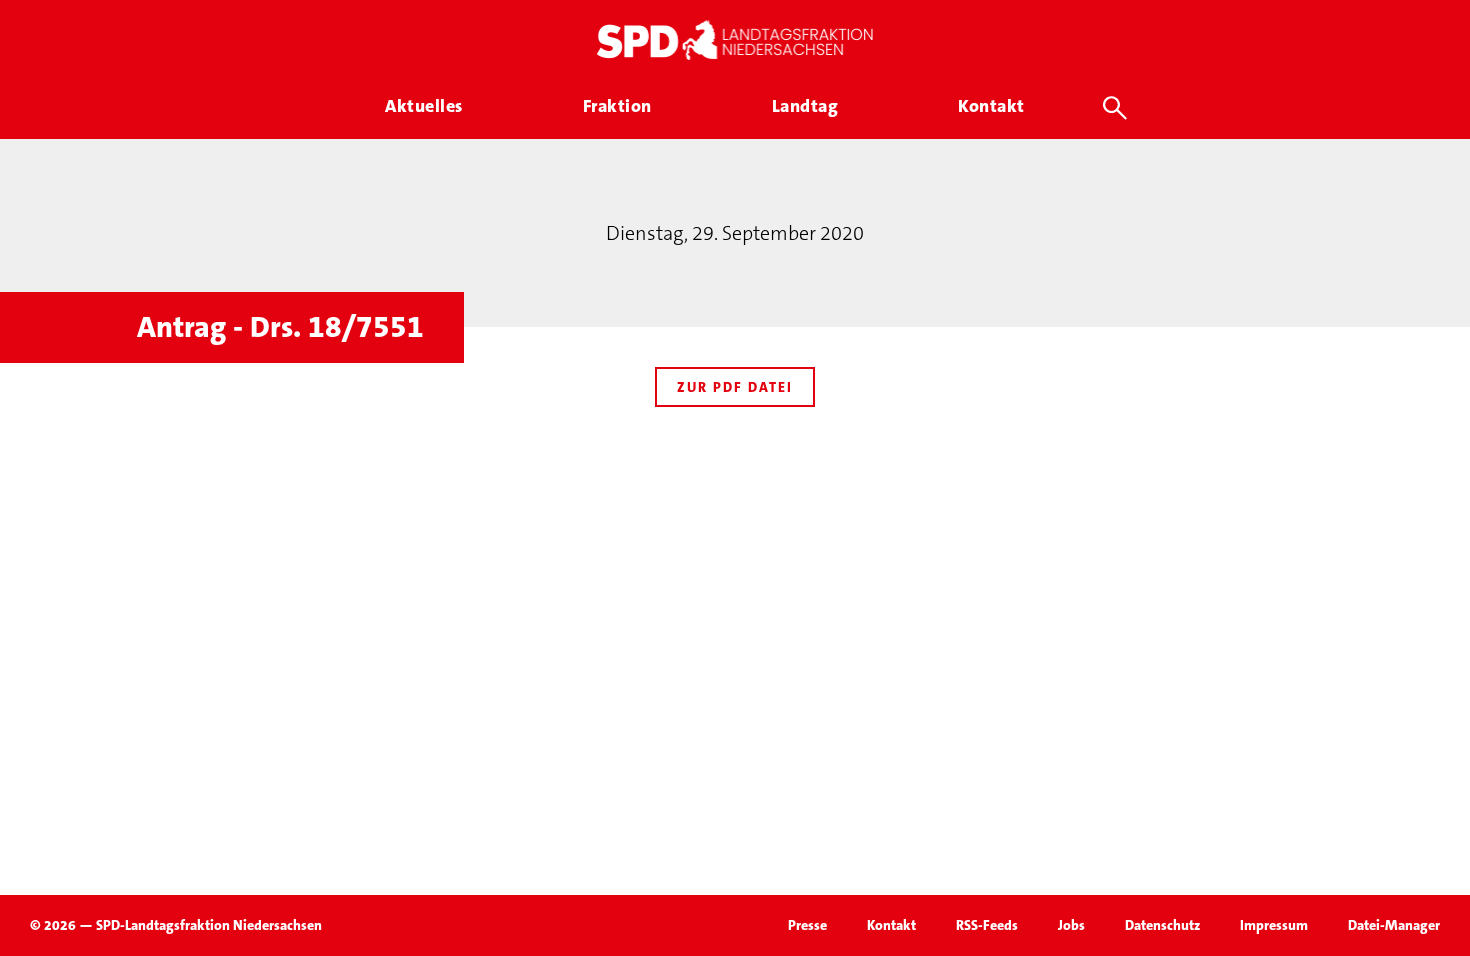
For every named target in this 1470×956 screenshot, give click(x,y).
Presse (807, 925)
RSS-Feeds (987, 925)
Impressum (1274, 925)
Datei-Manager (1394, 925)
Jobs (1071, 925)
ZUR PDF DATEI (735, 387)
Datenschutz (1162, 925)
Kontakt (891, 925)
